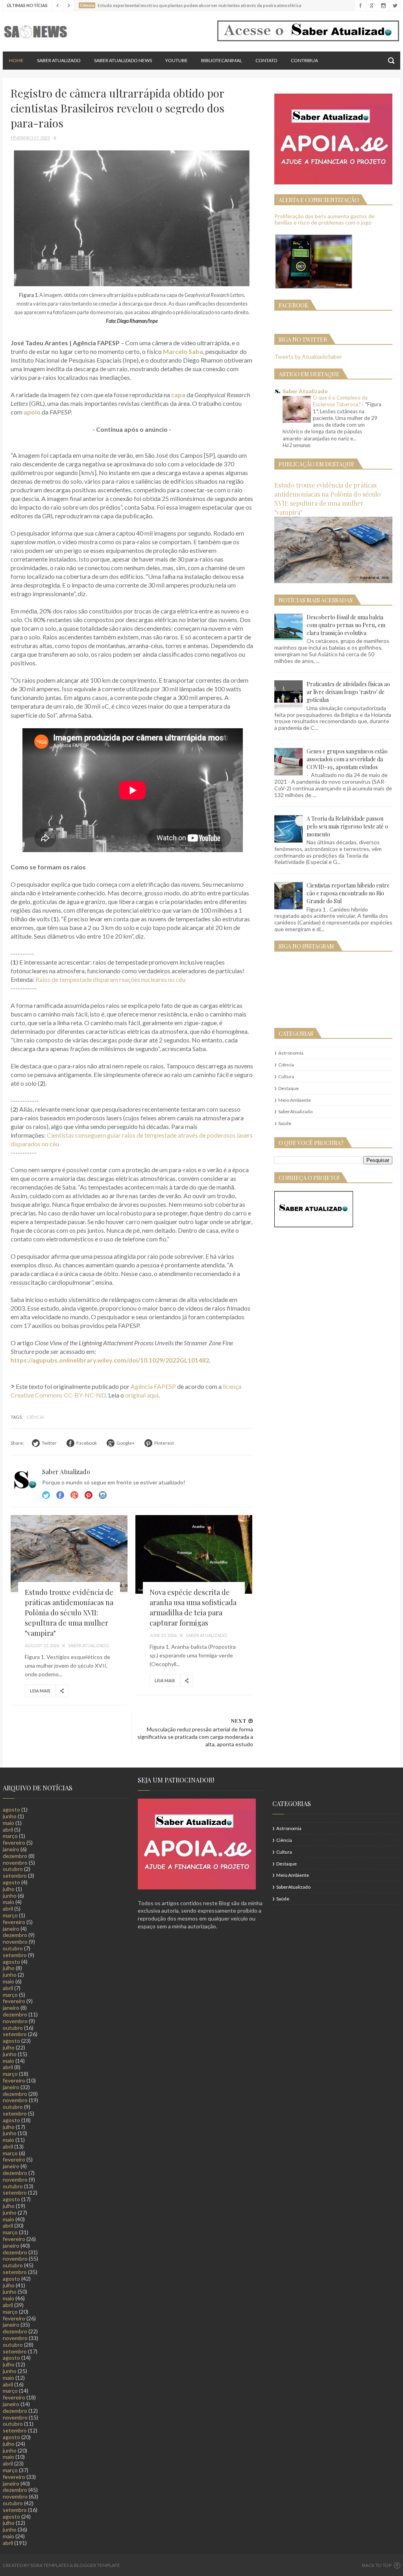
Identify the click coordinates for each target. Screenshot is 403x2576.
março (10, 1836)
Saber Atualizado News (123, 60)
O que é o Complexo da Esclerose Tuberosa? (340, 401)
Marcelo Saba (183, 351)
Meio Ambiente (295, 1100)
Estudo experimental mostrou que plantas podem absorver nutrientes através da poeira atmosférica (200, 5)
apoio (32, 412)
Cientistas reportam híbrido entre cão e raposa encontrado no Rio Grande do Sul (348, 893)
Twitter (46, 1495)
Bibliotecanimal (222, 60)
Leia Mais (40, 1691)
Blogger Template (97, 2565)
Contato (266, 60)
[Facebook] (360, 6)
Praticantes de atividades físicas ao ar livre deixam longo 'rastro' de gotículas (348, 692)
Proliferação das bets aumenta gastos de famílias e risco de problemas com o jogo (324, 219)
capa (178, 395)
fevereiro (14, 1842)
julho (9, 1889)
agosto (11, 1809)
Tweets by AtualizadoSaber (308, 356)
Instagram (89, 1495)
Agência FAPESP (153, 1386)
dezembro (15, 1856)
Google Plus (74, 1495)
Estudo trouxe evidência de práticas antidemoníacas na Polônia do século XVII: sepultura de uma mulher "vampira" (69, 1613)
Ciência (35, 1417)
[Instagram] (383, 6)
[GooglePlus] (372, 6)
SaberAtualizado (295, 1111)
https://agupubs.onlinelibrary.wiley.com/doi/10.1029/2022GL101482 (110, 1360)
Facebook (60, 1495)
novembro (15, 1862)
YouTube (177, 60)
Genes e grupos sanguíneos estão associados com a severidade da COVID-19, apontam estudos (347, 759)
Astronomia (291, 1053)
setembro (15, 1875)
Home (16, 60)
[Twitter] (395, 6)
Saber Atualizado (59, 60)
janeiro (11, 1849)
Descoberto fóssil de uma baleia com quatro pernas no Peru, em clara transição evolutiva (346, 625)
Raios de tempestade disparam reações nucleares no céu (110, 979)
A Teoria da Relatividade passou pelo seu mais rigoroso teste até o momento (347, 826)
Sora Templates (50, 2565)
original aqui (142, 1395)
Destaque (288, 1088)
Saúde (285, 1123)
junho (10, 1816)
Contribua (304, 60)
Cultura (286, 1076)
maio (8, 1823)
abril (8, 1829)
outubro (13, 1869)
